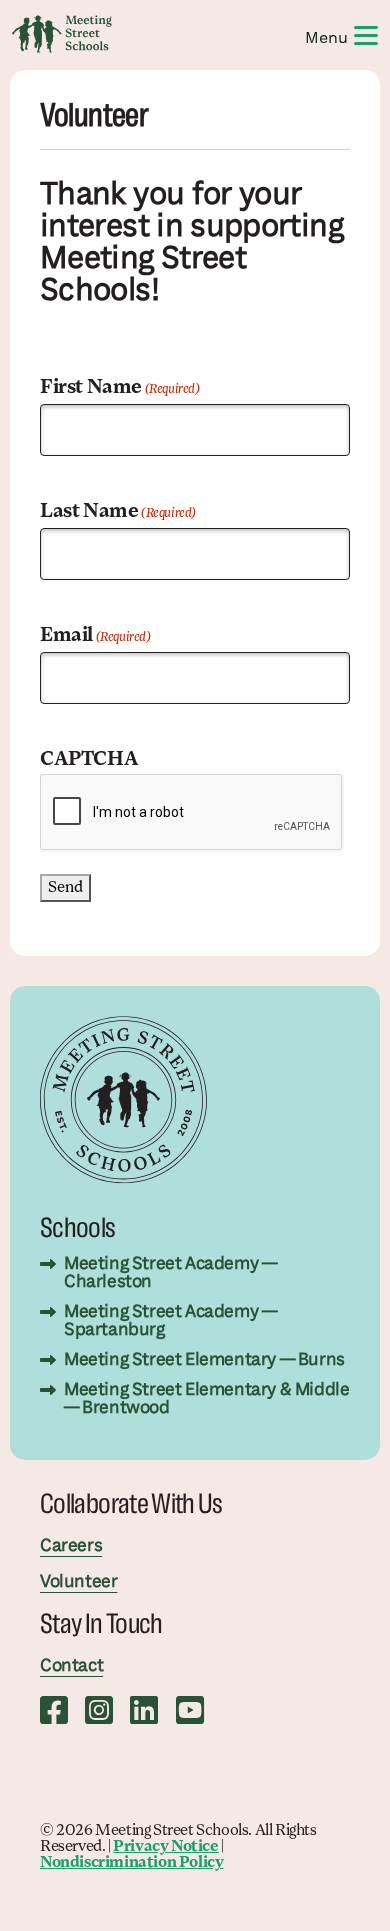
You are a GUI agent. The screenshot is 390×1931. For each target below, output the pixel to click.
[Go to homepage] (62, 34)
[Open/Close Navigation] (366, 34)
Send (65, 888)
